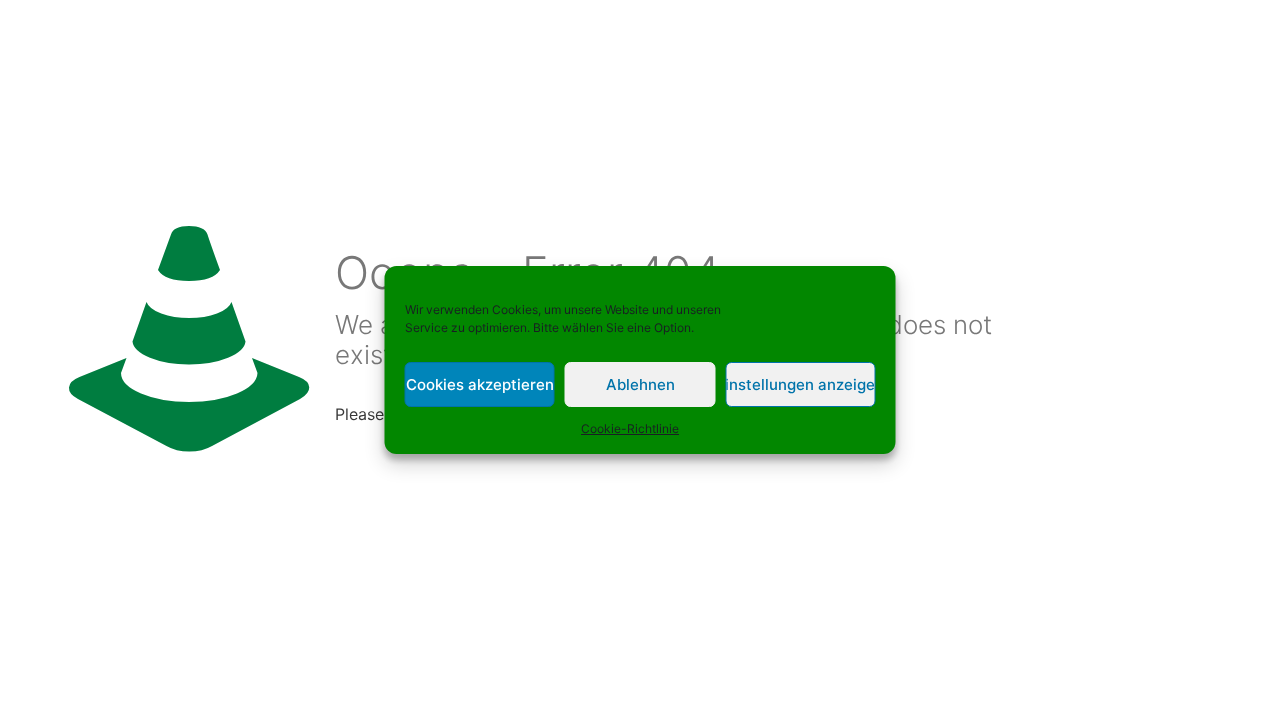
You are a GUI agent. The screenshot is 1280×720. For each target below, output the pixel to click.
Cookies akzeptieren (480, 384)
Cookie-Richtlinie (630, 428)
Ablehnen (640, 384)
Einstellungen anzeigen (800, 384)
